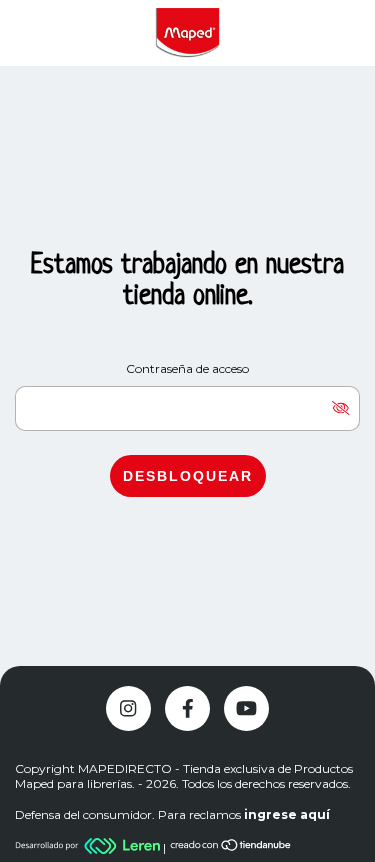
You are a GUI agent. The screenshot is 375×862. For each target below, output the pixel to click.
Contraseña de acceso (187, 368)
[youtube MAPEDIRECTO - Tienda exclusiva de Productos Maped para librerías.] (246, 708)
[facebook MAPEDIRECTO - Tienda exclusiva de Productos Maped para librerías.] (187, 708)
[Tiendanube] (231, 847)
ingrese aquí (287, 814)
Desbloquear (188, 476)
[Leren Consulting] (89, 847)
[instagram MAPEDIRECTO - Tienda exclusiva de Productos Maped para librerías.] (128, 708)
